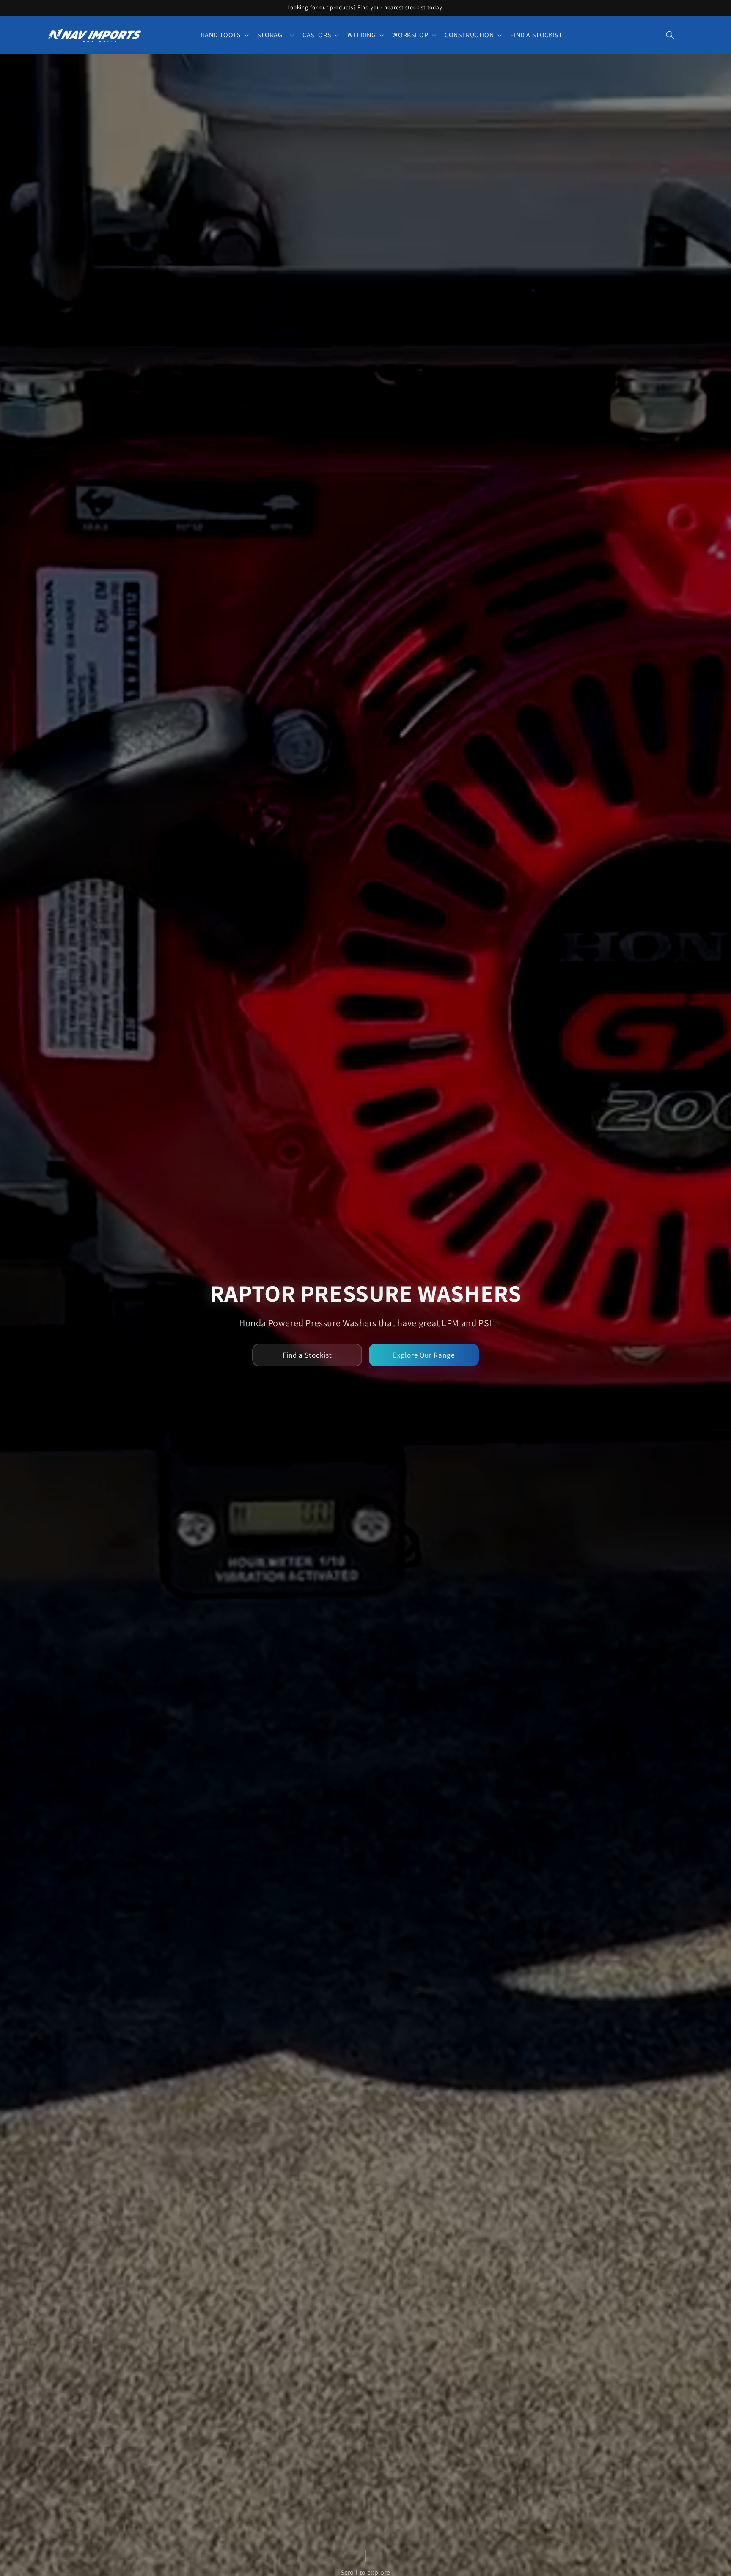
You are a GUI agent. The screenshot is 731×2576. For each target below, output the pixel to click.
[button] (224, 35)
